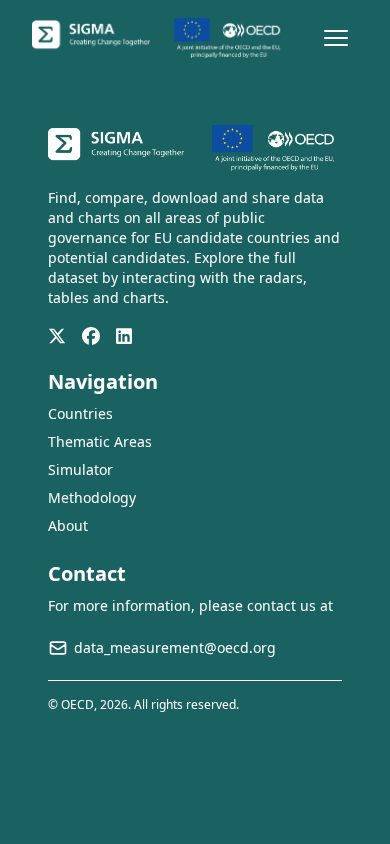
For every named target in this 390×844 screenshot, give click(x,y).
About (68, 525)
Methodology (92, 497)
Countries (80, 413)
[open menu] (336, 38)
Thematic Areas (100, 441)
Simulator (80, 469)
